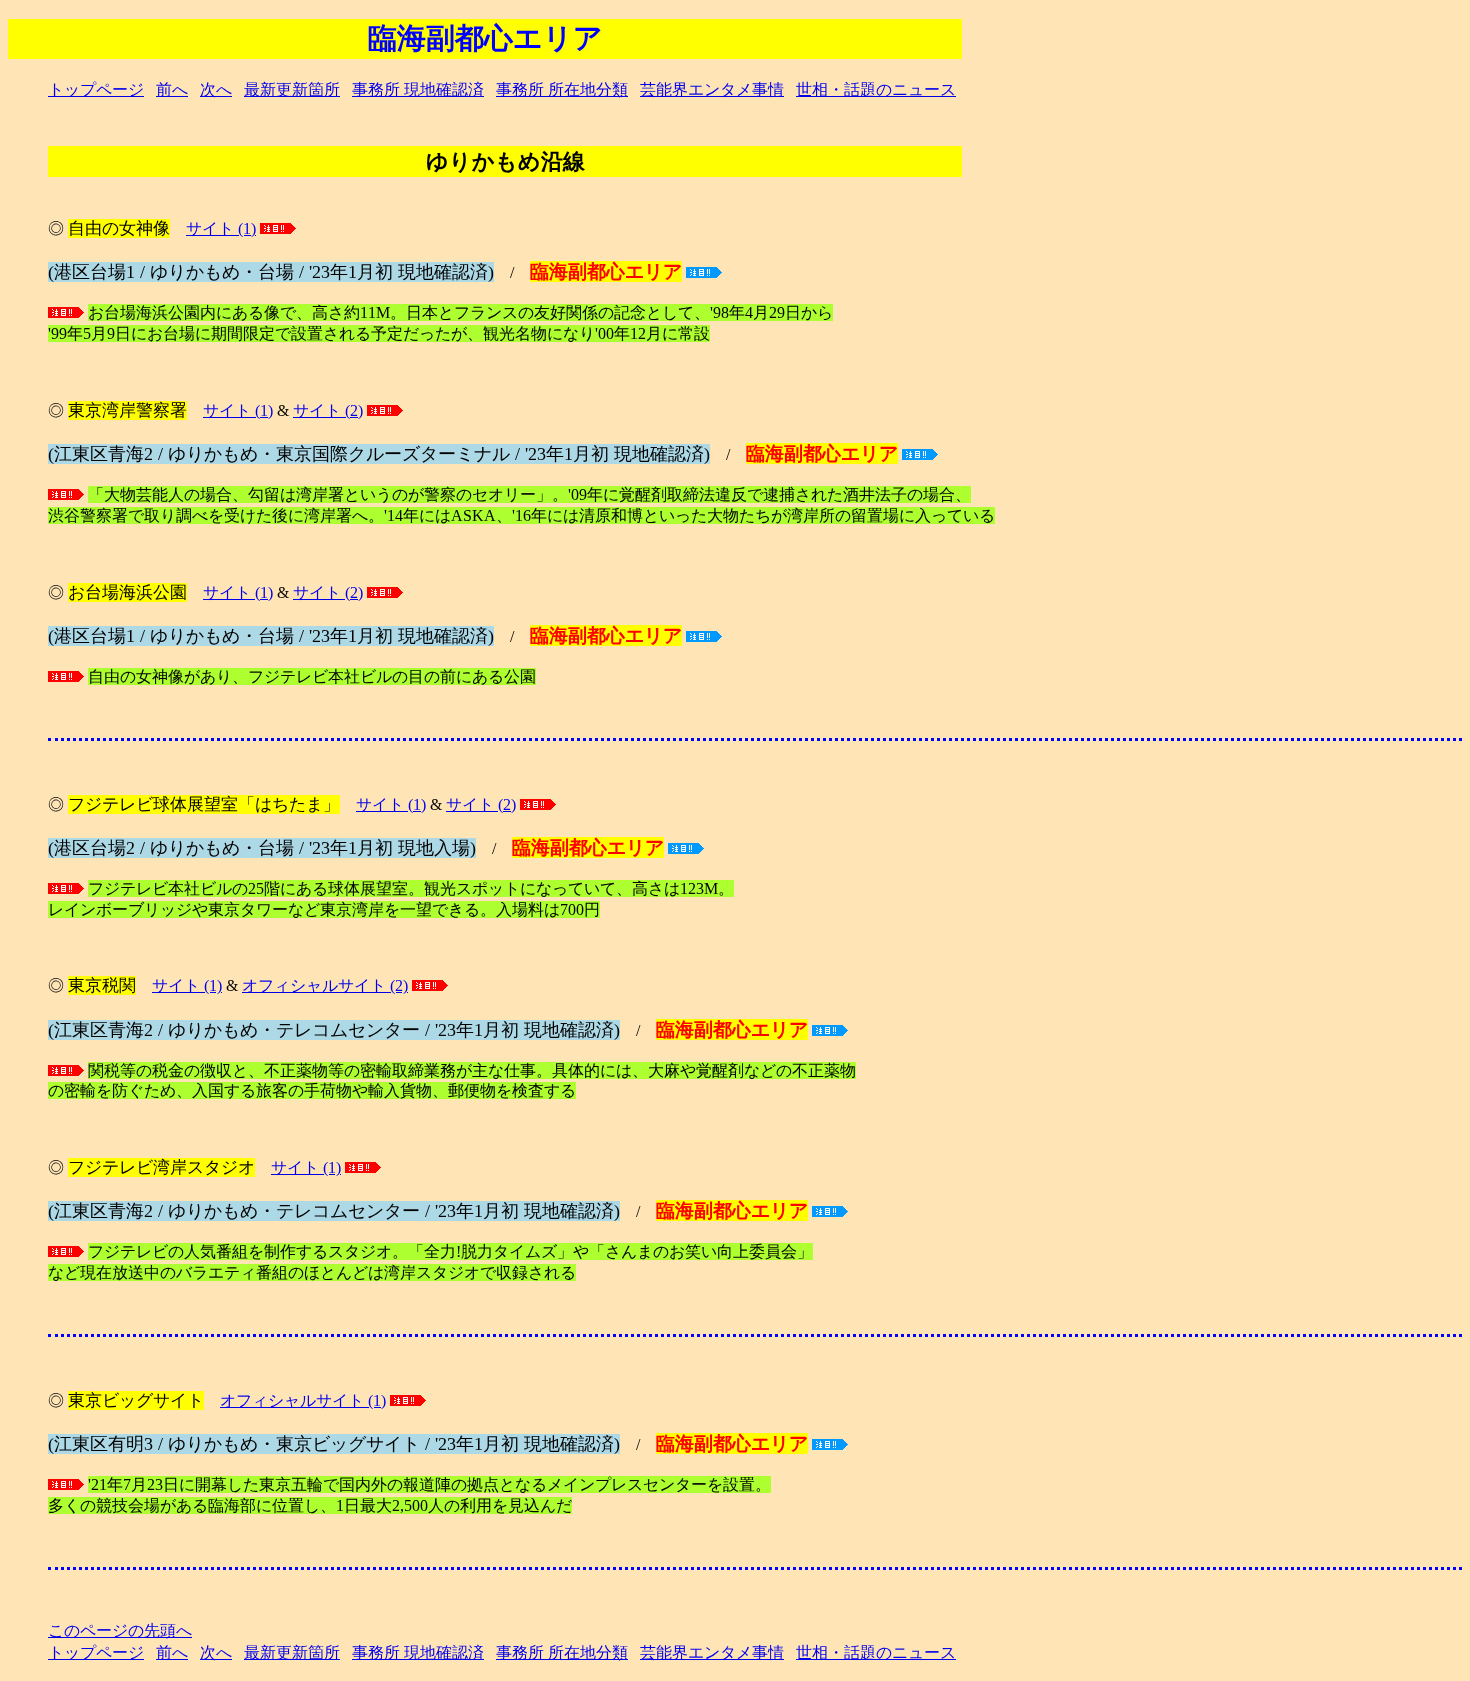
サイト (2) (328, 410)
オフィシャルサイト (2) (325, 985)
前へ (172, 89)
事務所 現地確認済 (418, 89)
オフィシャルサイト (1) (303, 1400)
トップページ (96, 89)
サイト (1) (221, 228)
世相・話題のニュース (876, 89)
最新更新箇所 (292, 89)
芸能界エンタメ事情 (712, 89)
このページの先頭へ (120, 1630)
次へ (216, 89)
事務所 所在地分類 (562, 89)
